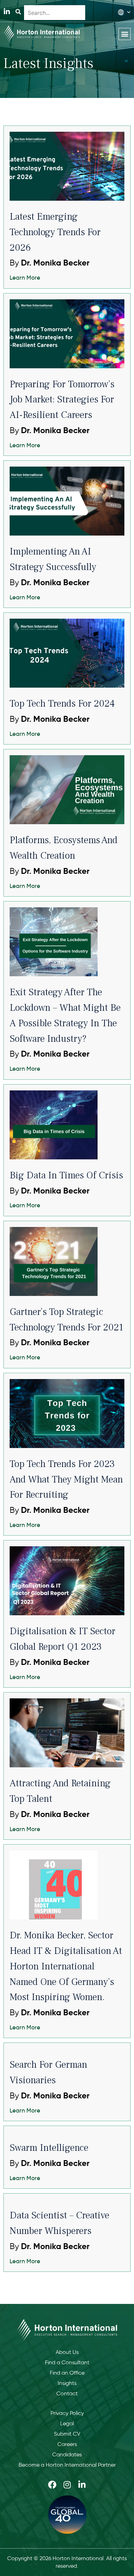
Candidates (67, 2454)
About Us (67, 2352)
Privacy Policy (67, 2413)
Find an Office (67, 2373)
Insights (67, 2383)
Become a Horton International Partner (67, 2465)
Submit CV (67, 2434)
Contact (67, 2393)
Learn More (25, 278)
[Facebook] (52, 2485)
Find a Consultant (67, 2362)
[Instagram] (67, 2485)
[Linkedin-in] (7, 12)
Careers (67, 2444)
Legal (67, 2423)
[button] (125, 34)
